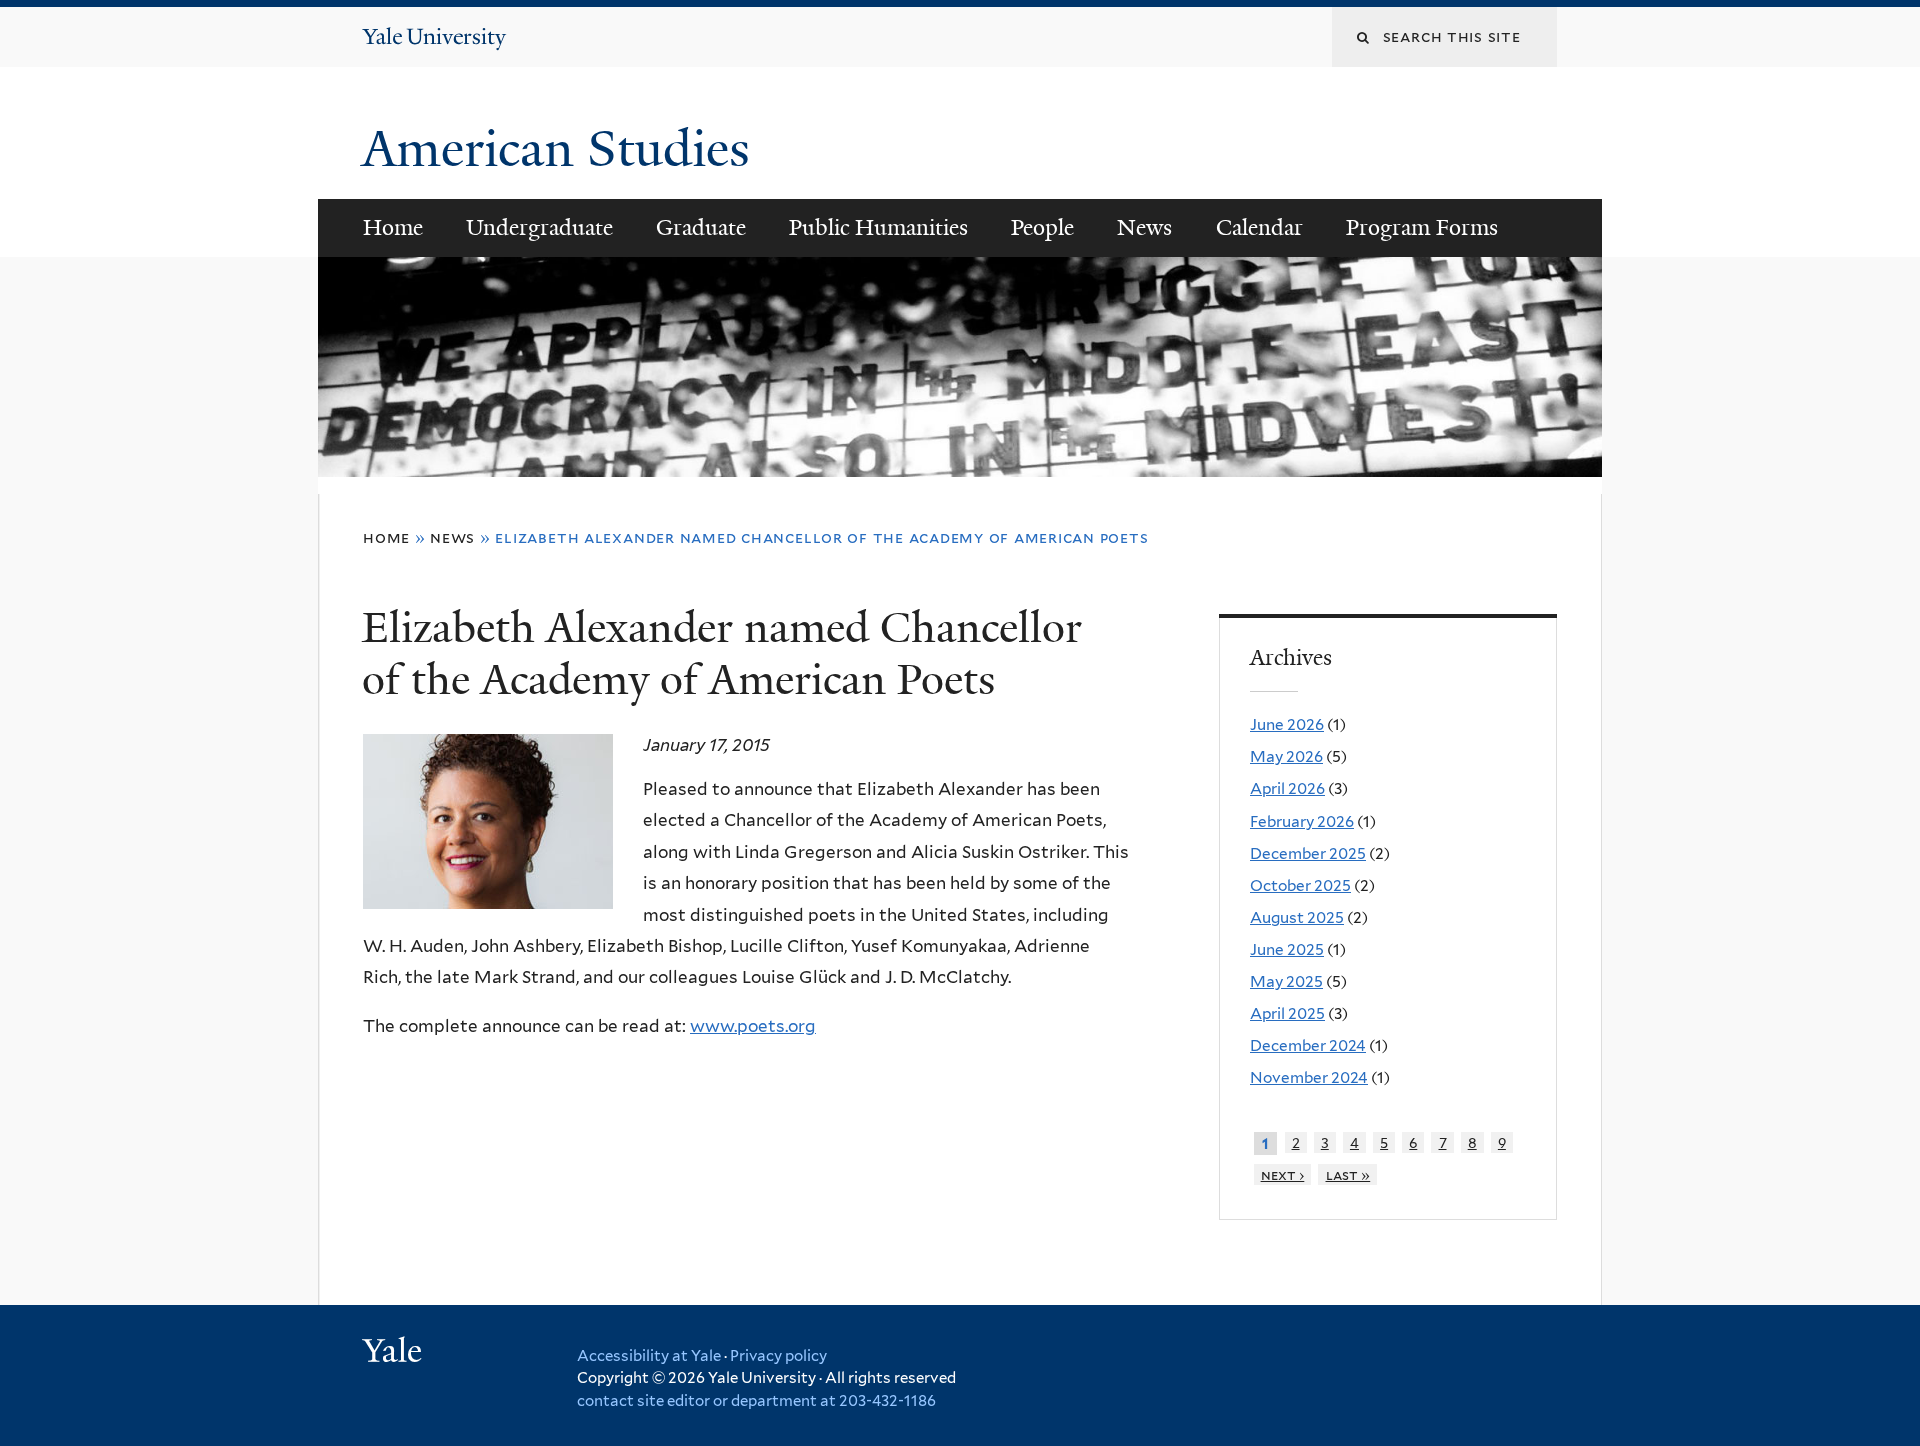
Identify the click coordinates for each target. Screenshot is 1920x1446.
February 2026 (1302, 821)
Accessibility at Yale (649, 1356)
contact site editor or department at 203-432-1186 (756, 1401)
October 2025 (1300, 885)
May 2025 (1286, 981)
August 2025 (1297, 917)
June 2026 (1287, 724)
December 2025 (1308, 853)
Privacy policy (778, 1356)
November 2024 (1309, 1077)
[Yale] (395, 1353)
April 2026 (1287, 788)
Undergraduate (539, 227)
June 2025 (1287, 949)
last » (1348, 1174)
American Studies (562, 149)
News (1144, 227)
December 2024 (1308, 1045)
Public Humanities (878, 227)
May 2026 (1286, 756)
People (1042, 227)
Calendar (1259, 227)
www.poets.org (753, 1026)
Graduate (701, 227)
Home (393, 227)
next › (1283, 1174)
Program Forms (1422, 227)
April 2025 (1287, 1013)
